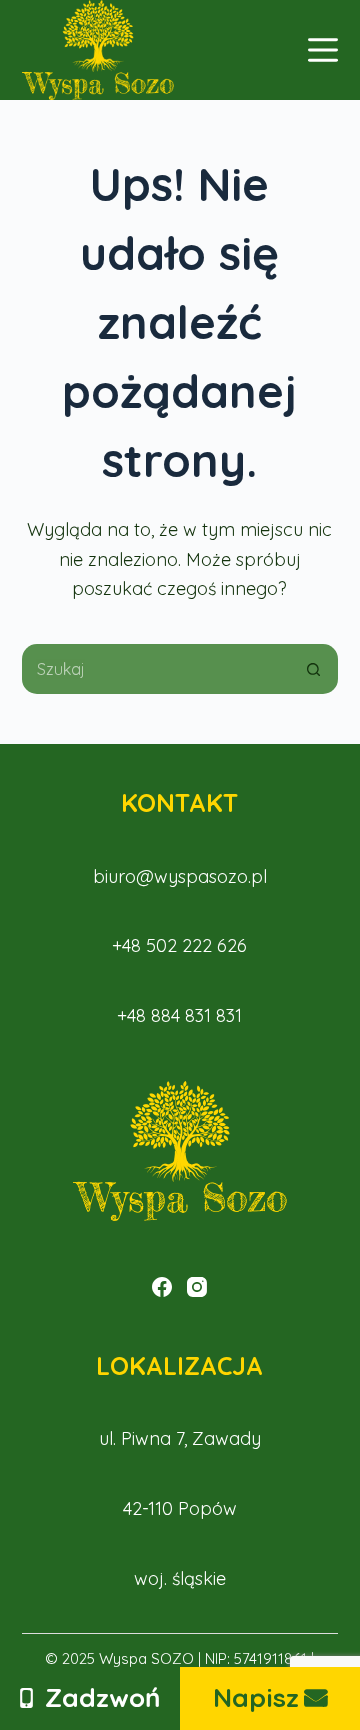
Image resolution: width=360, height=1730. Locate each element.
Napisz (256, 1697)
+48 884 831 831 (179, 1015)
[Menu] (323, 50)
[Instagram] (197, 1287)
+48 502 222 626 (179, 945)
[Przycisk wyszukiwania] (313, 669)
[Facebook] (162, 1287)
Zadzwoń (103, 1697)
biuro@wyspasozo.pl (180, 876)
